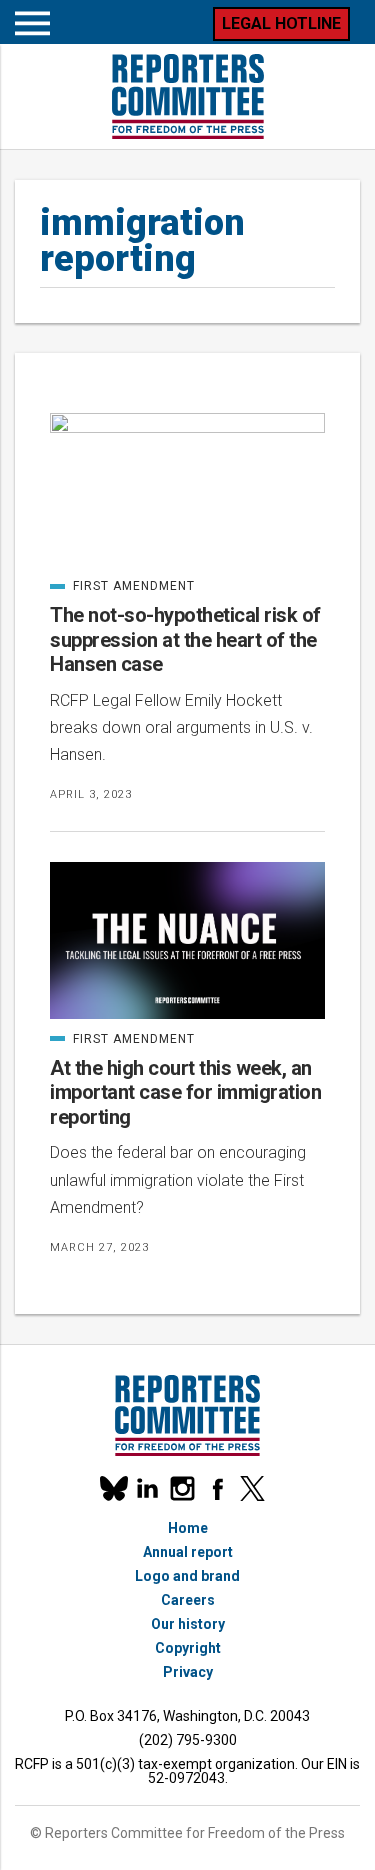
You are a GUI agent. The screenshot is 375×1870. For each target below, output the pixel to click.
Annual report (188, 1552)
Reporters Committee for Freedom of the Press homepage (188, 96)
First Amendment (122, 586)
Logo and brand (187, 1576)
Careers (188, 1600)
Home (188, 1528)
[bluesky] (112, 1488)
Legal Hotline (281, 23)
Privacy (188, 1672)
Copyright (188, 1648)
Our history (188, 1624)
